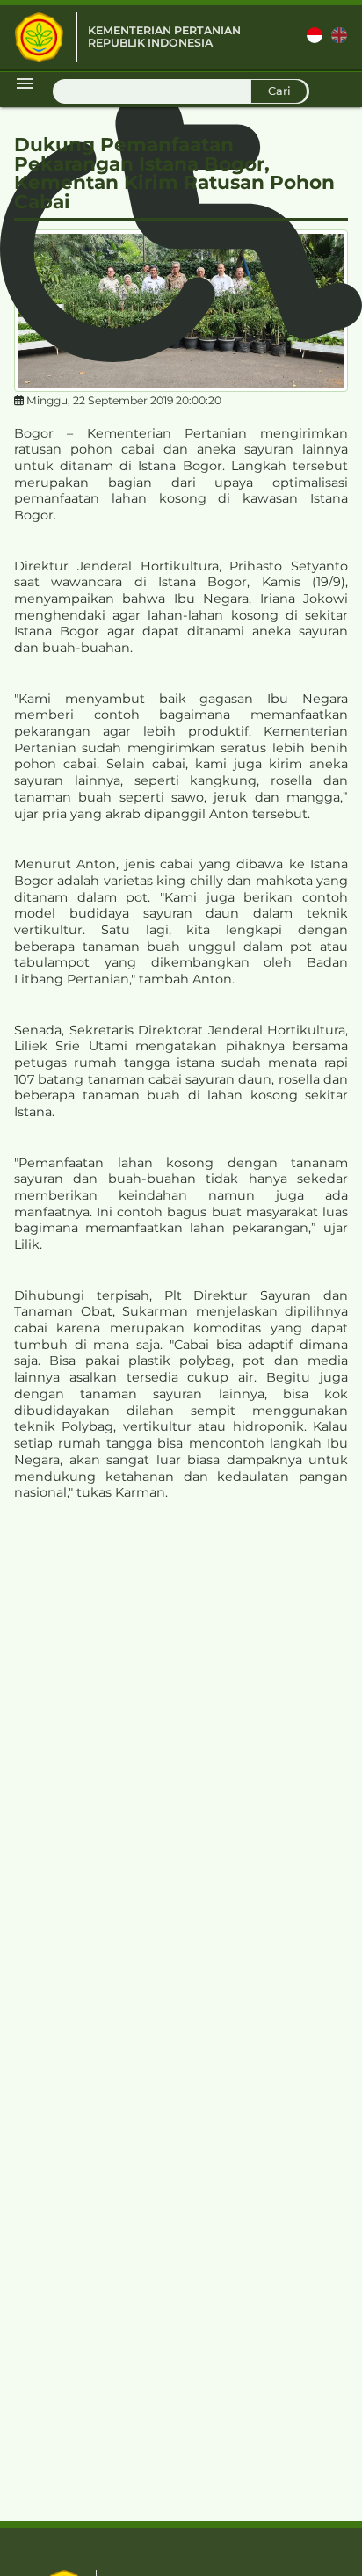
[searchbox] (181, 91)
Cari (279, 91)
